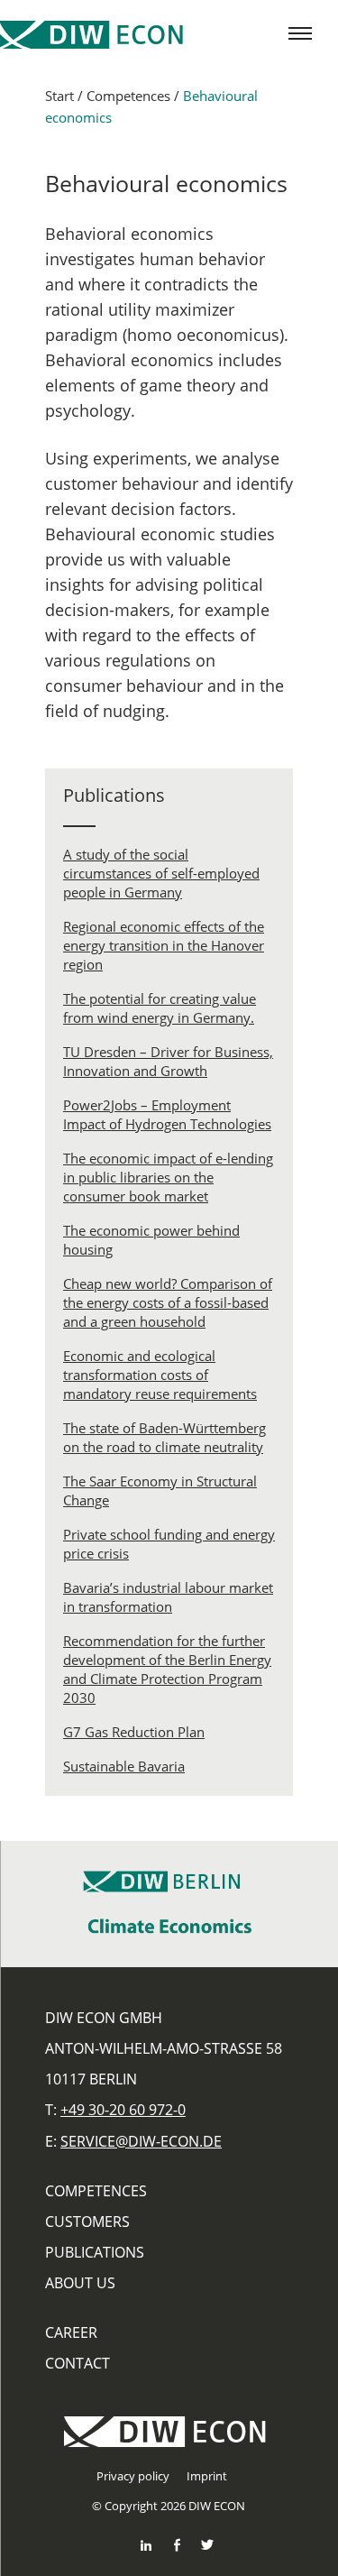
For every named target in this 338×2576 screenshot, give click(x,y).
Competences (128, 96)
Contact (78, 2363)
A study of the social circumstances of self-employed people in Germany (161, 873)
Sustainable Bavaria (124, 1766)
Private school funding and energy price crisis (169, 1544)
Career (71, 2332)
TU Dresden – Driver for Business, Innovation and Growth (168, 1061)
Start (59, 96)
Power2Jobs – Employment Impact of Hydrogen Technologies (167, 1114)
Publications (95, 2252)
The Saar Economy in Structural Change (160, 1490)
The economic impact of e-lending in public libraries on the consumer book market (168, 1177)
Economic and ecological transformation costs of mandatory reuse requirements (160, 1375)
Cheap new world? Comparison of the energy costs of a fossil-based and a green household (168, 1302)
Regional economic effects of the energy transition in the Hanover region (164, 945)
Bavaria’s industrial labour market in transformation (168, 1597)
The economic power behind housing (151, 1240)
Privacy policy (133, 2476)
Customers (87, 2222)
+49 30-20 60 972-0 (123, 2110)
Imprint (207, 2476)
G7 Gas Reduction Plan (134, 1732)
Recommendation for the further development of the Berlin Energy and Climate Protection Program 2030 (167, 1669)
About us (80, 2283)
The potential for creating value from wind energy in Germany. (160, 1008)
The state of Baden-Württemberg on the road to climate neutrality (164, 1437)
